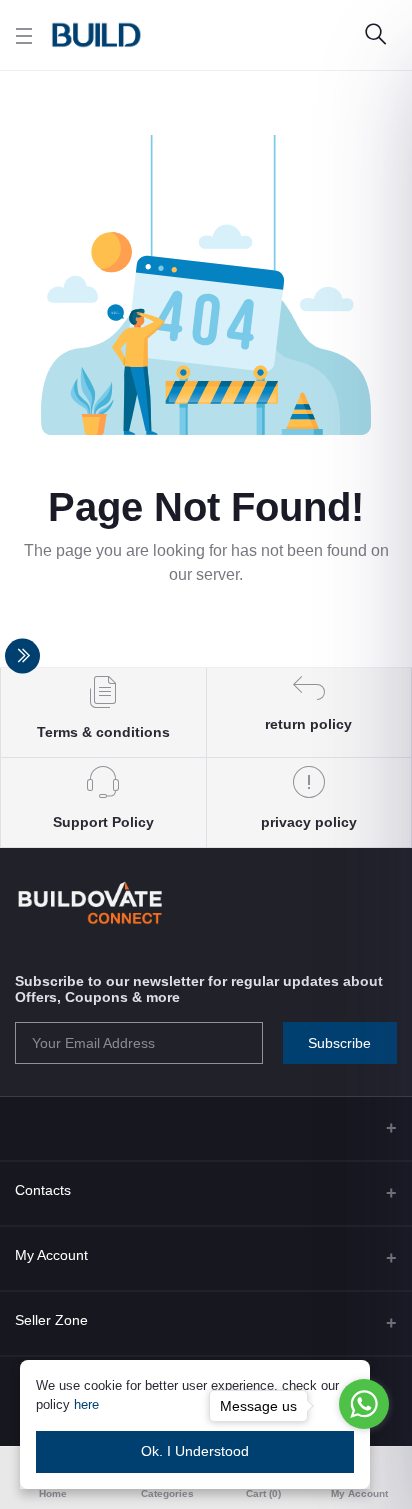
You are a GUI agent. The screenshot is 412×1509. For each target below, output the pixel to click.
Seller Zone (51, 1320)
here (86, 1404)
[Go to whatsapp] (364, 1404)
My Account (51, 1255)
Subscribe (339, 1043)
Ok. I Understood (195, 1451)
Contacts (43, 1190)
